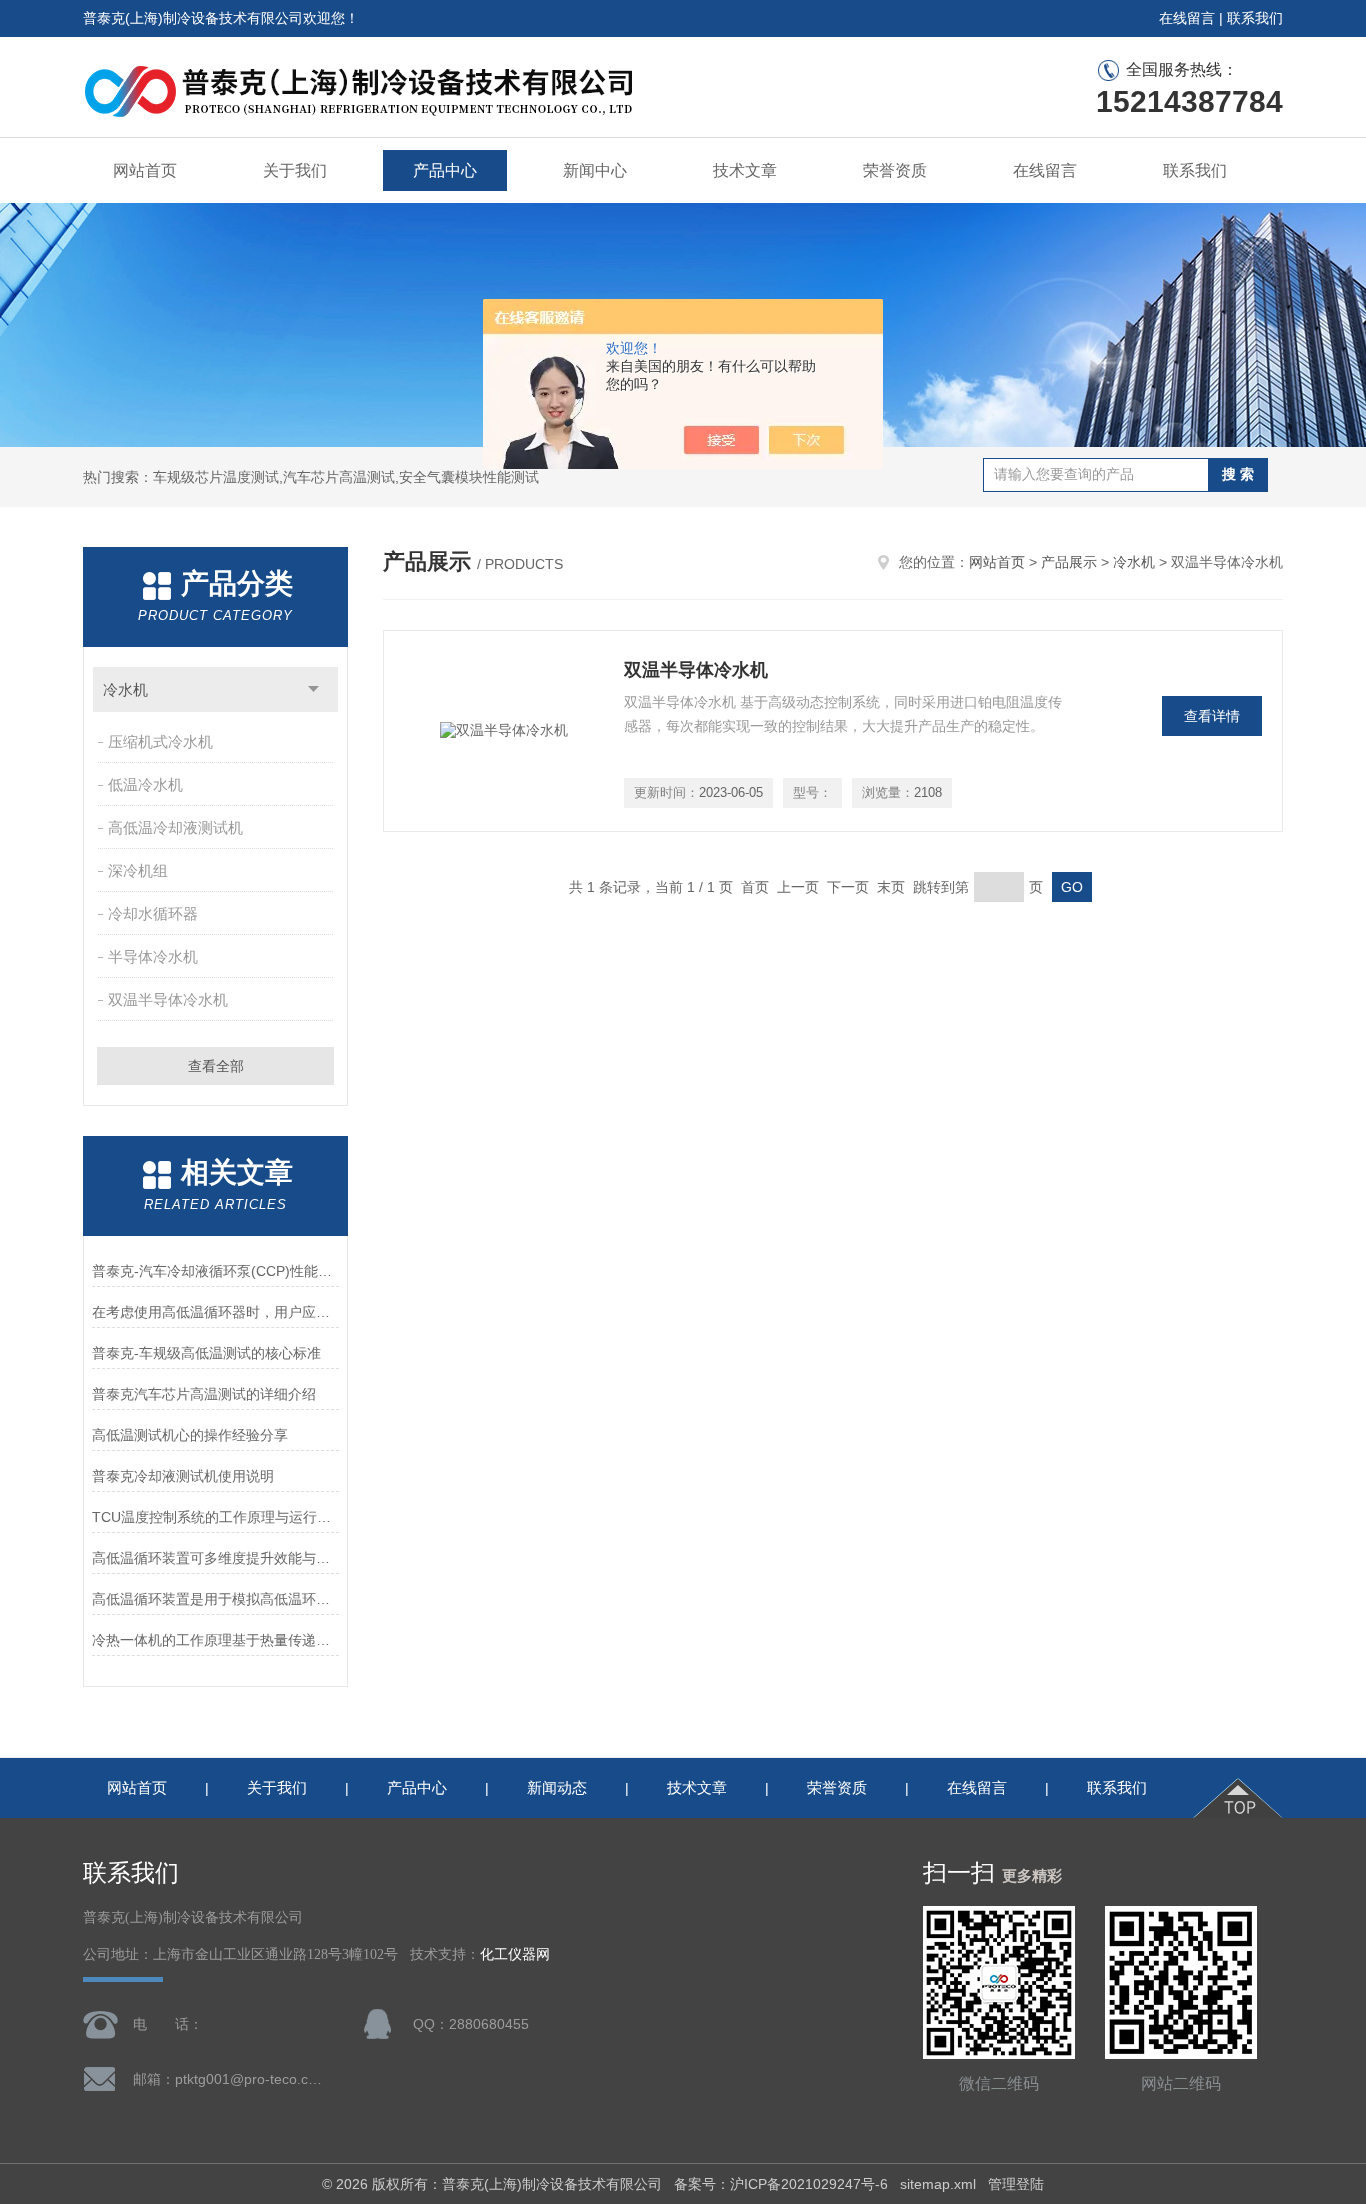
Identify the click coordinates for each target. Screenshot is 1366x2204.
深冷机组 (138, 870)
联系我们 (1255, 18)
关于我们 (295, 170)
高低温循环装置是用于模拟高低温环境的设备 (215, 1599)
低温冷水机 (145, 784)
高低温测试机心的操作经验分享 (190, 1435)
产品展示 (1069, 562)
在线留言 (1187, 18)
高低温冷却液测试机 (175, 827)
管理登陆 (1016, 2184)
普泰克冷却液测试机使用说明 (183, 1476)
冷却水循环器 (153, 913)
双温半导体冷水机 (168, 999)
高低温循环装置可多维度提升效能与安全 (215, 1558)
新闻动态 (557, 1787)
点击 (313, 689)
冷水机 (125, 689)
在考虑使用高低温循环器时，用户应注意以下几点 (215, 1312)
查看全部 (216, 1066)
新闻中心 (595, 170)
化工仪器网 (515, 1954)
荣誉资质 (895, 170)
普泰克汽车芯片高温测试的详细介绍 (204, 1394)
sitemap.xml (938, 2184)
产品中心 (445, 170)
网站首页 (145, 170)
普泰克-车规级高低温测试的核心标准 (206, 1353)
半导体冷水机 (153, 956)
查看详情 (1212, 716)
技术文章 (745, 170)
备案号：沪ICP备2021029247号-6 (781, 2184)
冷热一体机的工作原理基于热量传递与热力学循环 (215, 1640)
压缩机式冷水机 (160, 741)
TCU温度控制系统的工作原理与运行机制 (215, 1517)
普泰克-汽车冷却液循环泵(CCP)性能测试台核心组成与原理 (215, 1271)
